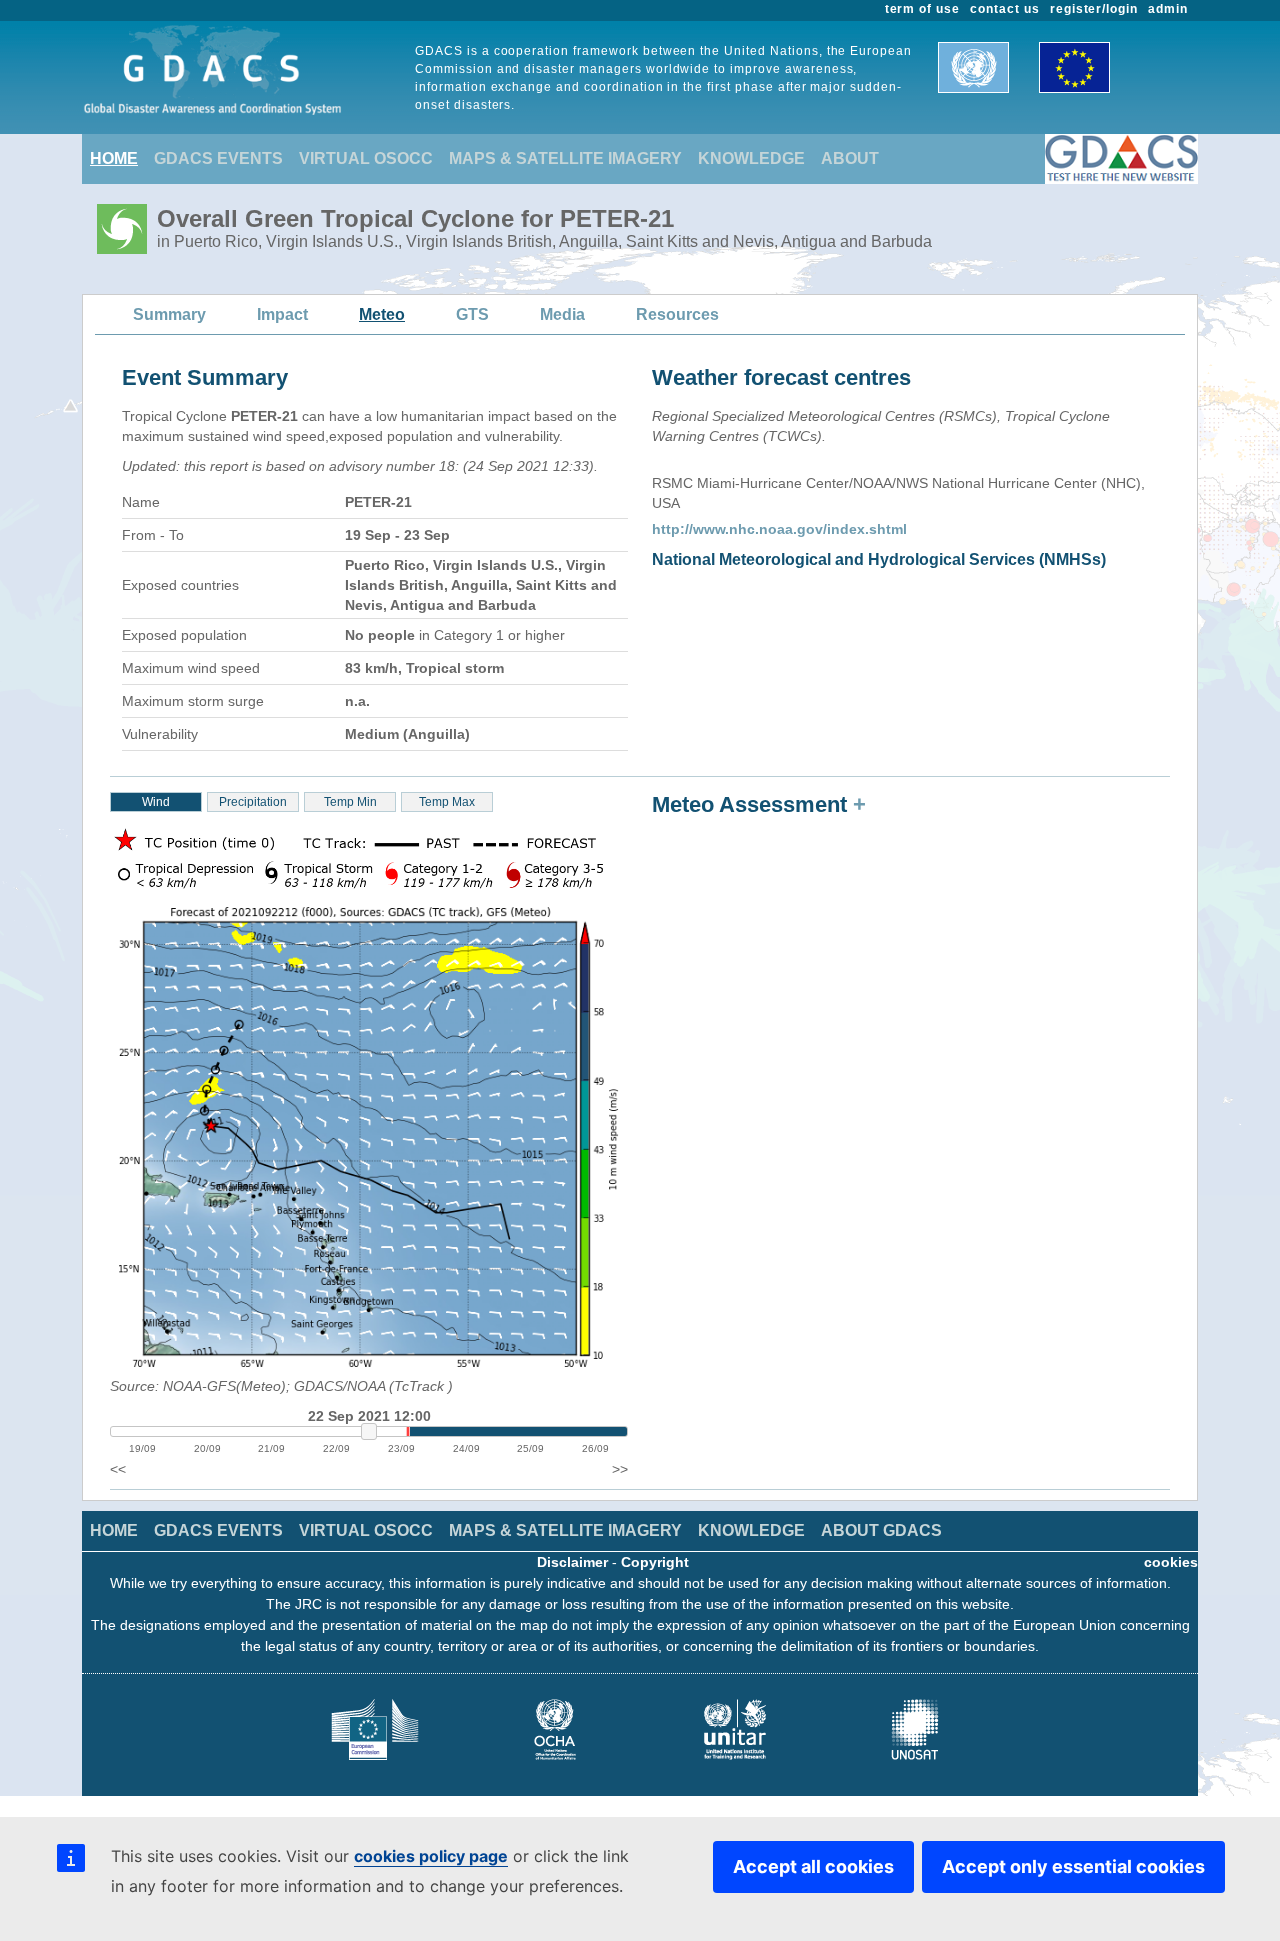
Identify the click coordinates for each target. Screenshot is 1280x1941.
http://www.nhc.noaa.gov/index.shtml (779, 529)
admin (1168, 9)
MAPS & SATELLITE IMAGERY (565, 158)
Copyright (655, 1562)
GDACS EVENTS (218, 158)
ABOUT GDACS (881, 1530)
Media (562, 314)
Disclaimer (572, 1562)
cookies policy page (431, 1856)
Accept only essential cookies (1073, 1866)
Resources (677, 314)
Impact (282, 314)
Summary (169, 314)
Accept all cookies (813, 1866)
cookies (1171, 1562)
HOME (114, 158)
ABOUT (850, 158)
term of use (923, 9)
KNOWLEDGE (751, 158)
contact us (1005, 9)
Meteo (382, 314)
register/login (1094, 9)
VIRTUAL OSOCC (366, 158)
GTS (472, 314)
